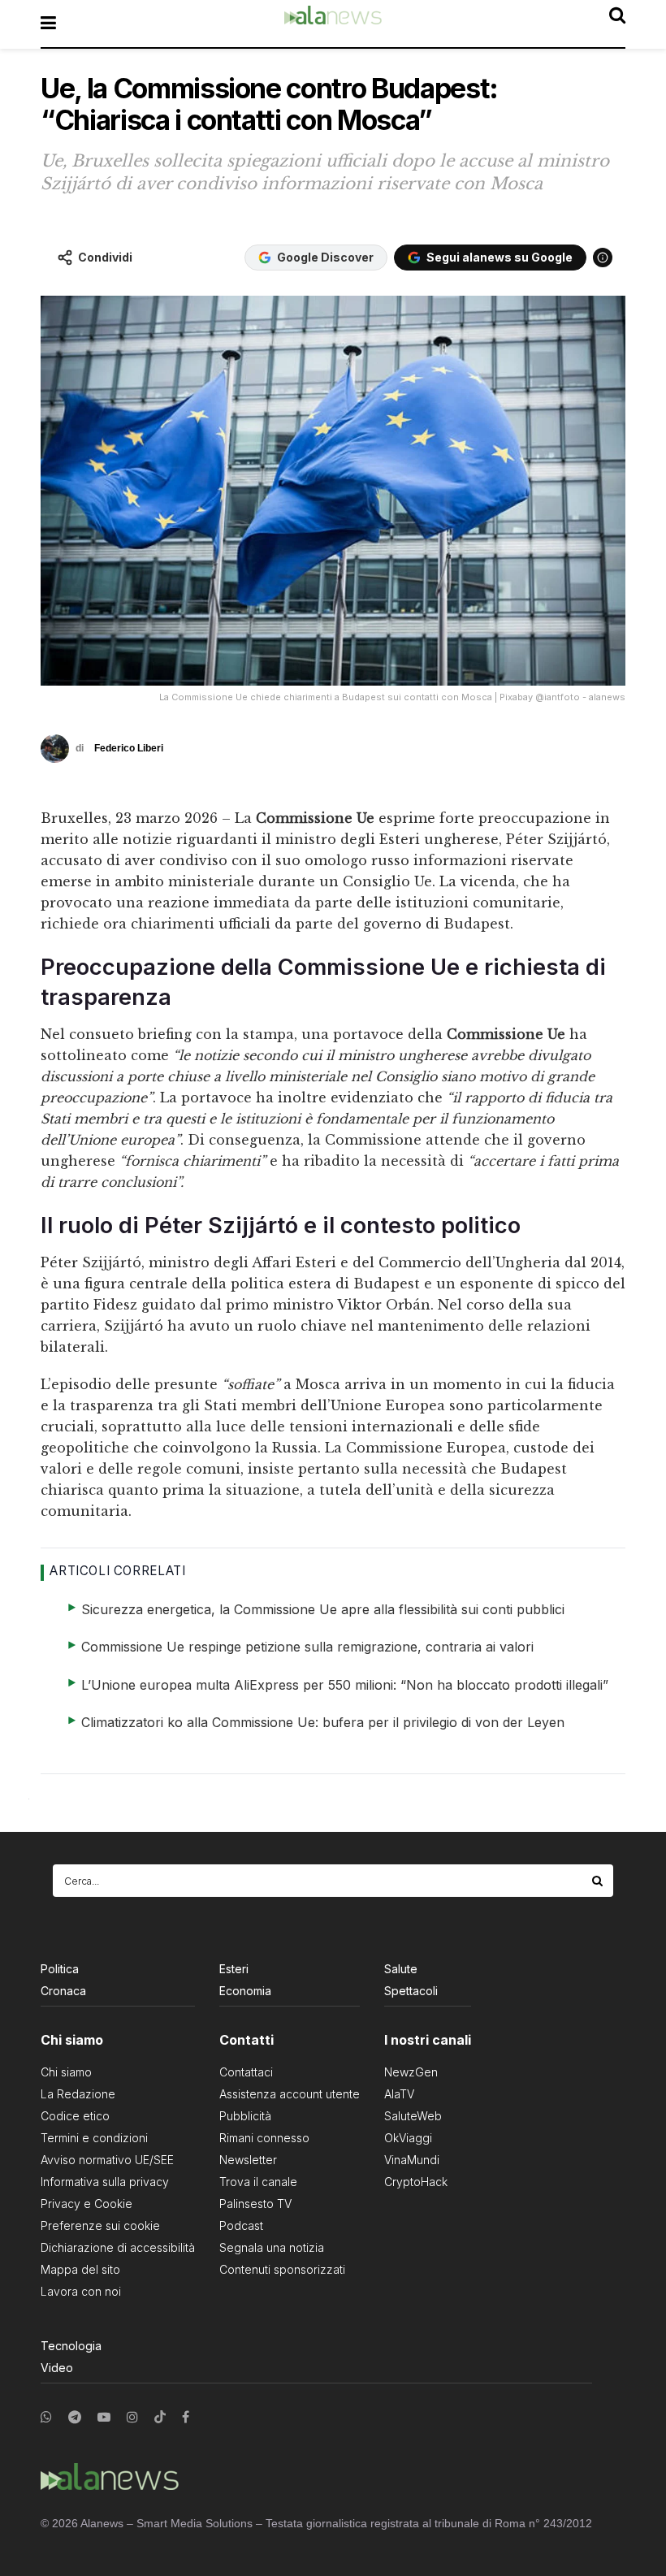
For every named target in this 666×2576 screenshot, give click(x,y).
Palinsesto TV (255, 2204)
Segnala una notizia (272, 2247)
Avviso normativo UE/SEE (107, 2160)
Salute (401, 1969)
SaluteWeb (413, 2116)
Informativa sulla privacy (105, 2182)
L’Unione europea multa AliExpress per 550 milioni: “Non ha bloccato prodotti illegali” (345, 1685)
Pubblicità (245, 2116)
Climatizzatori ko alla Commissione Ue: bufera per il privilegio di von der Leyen (323, 1722)
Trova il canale (258, 2182)
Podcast (241, 2225)
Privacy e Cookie (86, 2204)
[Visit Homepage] (333, 24)
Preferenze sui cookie (100, 2225)
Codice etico (75, 2116)
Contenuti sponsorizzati (282, 2269)
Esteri (234, 1969)
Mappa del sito (80, 2269)
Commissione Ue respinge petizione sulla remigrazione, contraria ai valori (307, 1647)
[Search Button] (599, 1881)
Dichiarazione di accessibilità (118, 2247)
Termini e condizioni (94, 2138)
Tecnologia (71, 2346)
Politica (60, 1969)
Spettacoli (411, 1991)
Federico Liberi (129, 748)
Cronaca (63, 1991)
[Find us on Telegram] (75, 2417)
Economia (245, 1991)
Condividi (105, 257)
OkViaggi (408, 2138)
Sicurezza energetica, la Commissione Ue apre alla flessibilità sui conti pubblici (323, 1609)
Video (57, 2368)
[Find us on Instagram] (132, 2417)
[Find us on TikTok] (160, 2418)
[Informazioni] (603, 258)
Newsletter (248, 2160)
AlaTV (399, 2094)
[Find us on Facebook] (186, 2417)
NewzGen (411, 2072)
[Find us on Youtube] (104, 2417)
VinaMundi (412, 2160)
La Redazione (78, 2094)
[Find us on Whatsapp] (46, 2417)
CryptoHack (416, 2182)
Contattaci (246, 2072)
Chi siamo (66, 2072)
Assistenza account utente (290, 2094)
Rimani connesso (264, 2138)
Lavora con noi (81, 2291)
